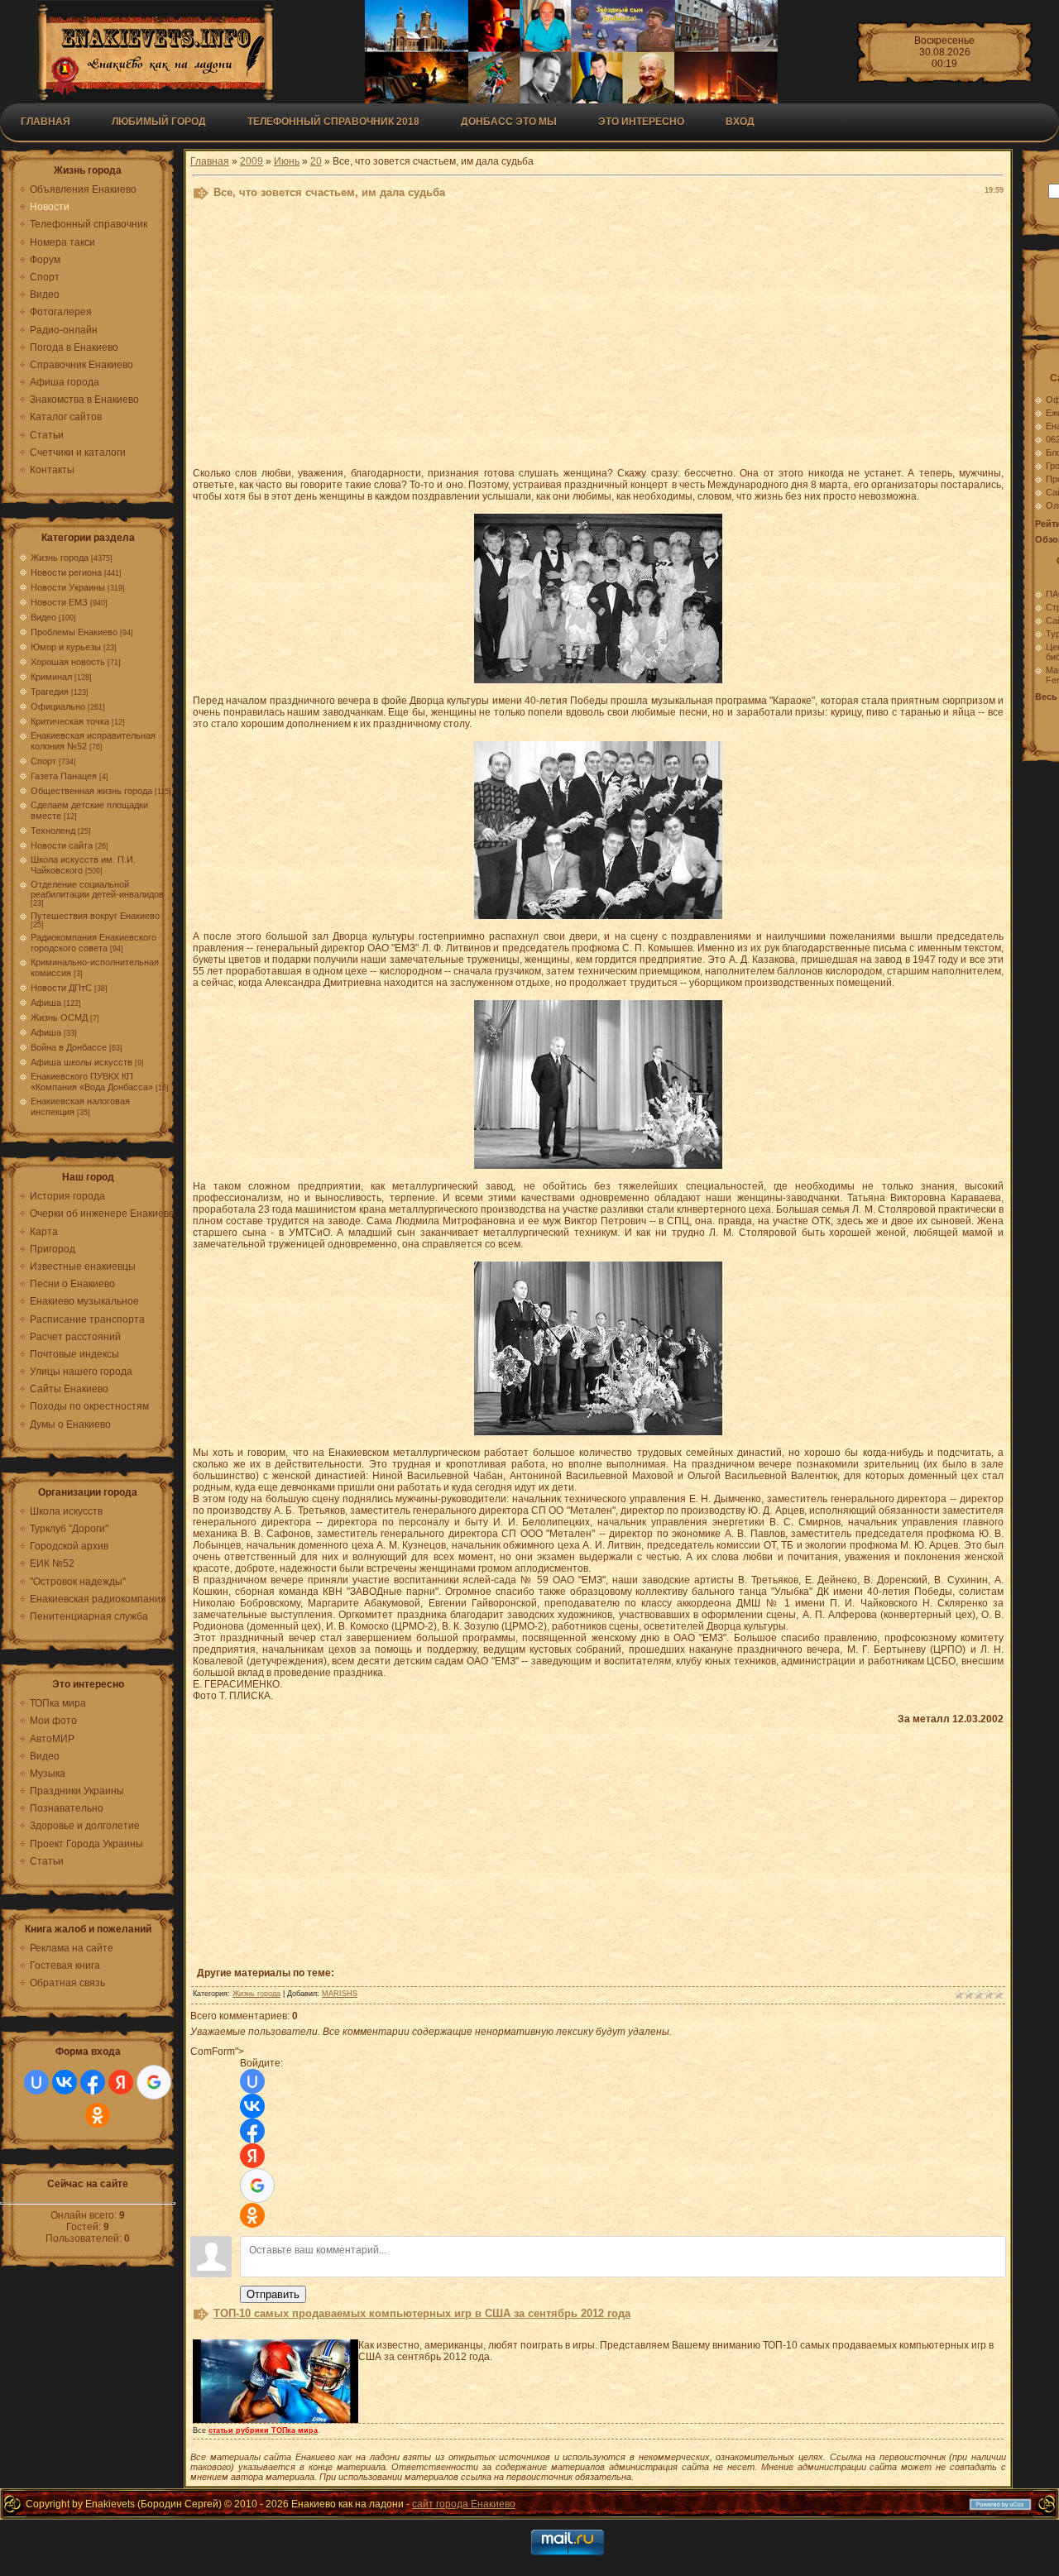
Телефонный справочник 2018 (333, 122)
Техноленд (53, 831)
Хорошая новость (68, 662)
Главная (46, 122)
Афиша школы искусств (81, 1062)
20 (316, 161)
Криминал (51, 677)
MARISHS (340, 1994)
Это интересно (641, 122)
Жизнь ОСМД (59, 1017)
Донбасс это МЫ (509, 122)
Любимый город (159, 122)
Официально (58, 706)
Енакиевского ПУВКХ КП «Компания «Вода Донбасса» (92, 1082)
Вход (740, 122)
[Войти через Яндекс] (121, 2082)
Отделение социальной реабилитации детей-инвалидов (97, 889)
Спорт (43, 761)
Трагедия (50, 692)
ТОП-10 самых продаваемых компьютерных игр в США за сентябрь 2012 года (422, 2313)
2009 (252, 161)
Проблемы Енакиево (74, 632)
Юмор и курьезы (66, 647)
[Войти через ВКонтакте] (65, 2082)
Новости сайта (62, 845)
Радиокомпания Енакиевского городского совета (93, 943)
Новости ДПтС (61, 988)
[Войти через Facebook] (93, 2082)
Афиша (46, 1003)
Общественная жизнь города (91, 791)
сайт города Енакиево (464, 2504)
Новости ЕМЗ (59, 602)
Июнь (287, 161)
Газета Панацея (64, 776)
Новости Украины (68, 587)
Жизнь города (60, 558)
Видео (43, 617)
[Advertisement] (598, 338)
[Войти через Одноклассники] (98, 2115)
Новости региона (66, 572)
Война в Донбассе (69, 1047)
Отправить (273, 2294)
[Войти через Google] (154, 2082)
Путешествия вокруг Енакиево (95, 916)
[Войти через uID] (36, 2082)
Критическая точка (70, 721)
